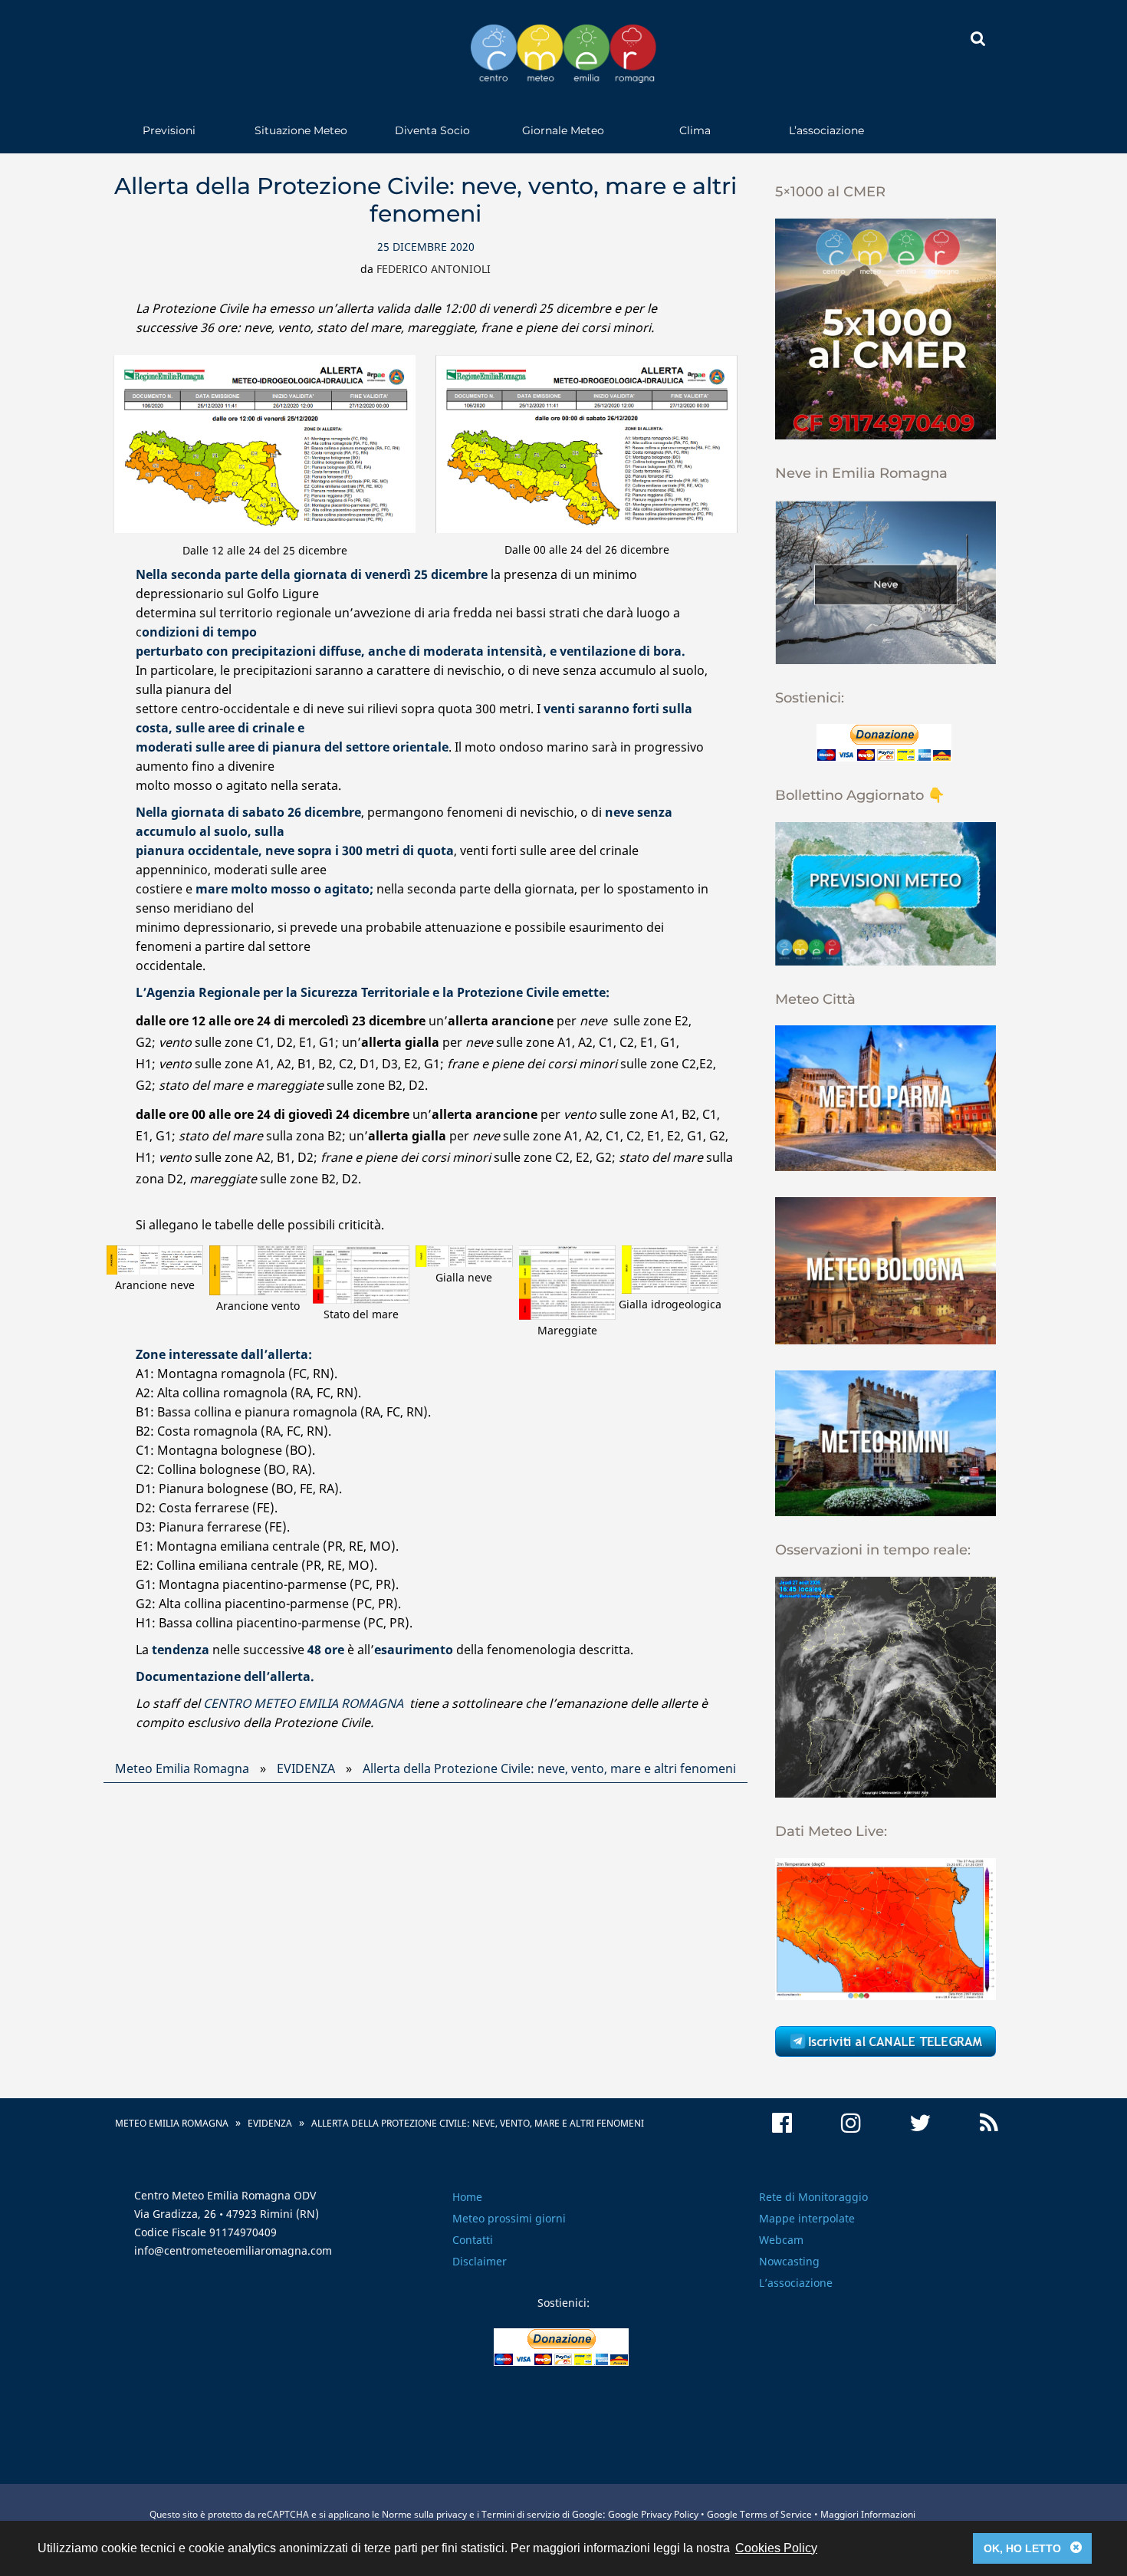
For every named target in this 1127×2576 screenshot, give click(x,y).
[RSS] (989, 2123)
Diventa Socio (432, 130)
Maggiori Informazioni (868, 2514)
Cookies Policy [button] (776, 2548)
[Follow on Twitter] (920, 2123)
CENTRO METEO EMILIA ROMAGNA (303, 1703)
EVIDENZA (306, 1768)
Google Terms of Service (759, 2514)
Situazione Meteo (301, 130)
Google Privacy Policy (653, 2514)
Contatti (473, 2240)
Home (467, 2197)
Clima (695, 130)
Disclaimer (480, 2261)
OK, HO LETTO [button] (1033, 2548)
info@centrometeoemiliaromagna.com (233, 2250)
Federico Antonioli (434, 269)
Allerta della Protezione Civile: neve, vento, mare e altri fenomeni (549, 1768)
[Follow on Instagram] (851, 2123)
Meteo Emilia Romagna (182, 1768)
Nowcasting (789, 2261)
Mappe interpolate (807, 2218)
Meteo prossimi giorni (509, 2218)
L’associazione (826, 130)
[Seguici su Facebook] (782, 2123)
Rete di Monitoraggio (813, 2197)
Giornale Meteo (563, 130)
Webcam (781, 2240)
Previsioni (169, 130)
